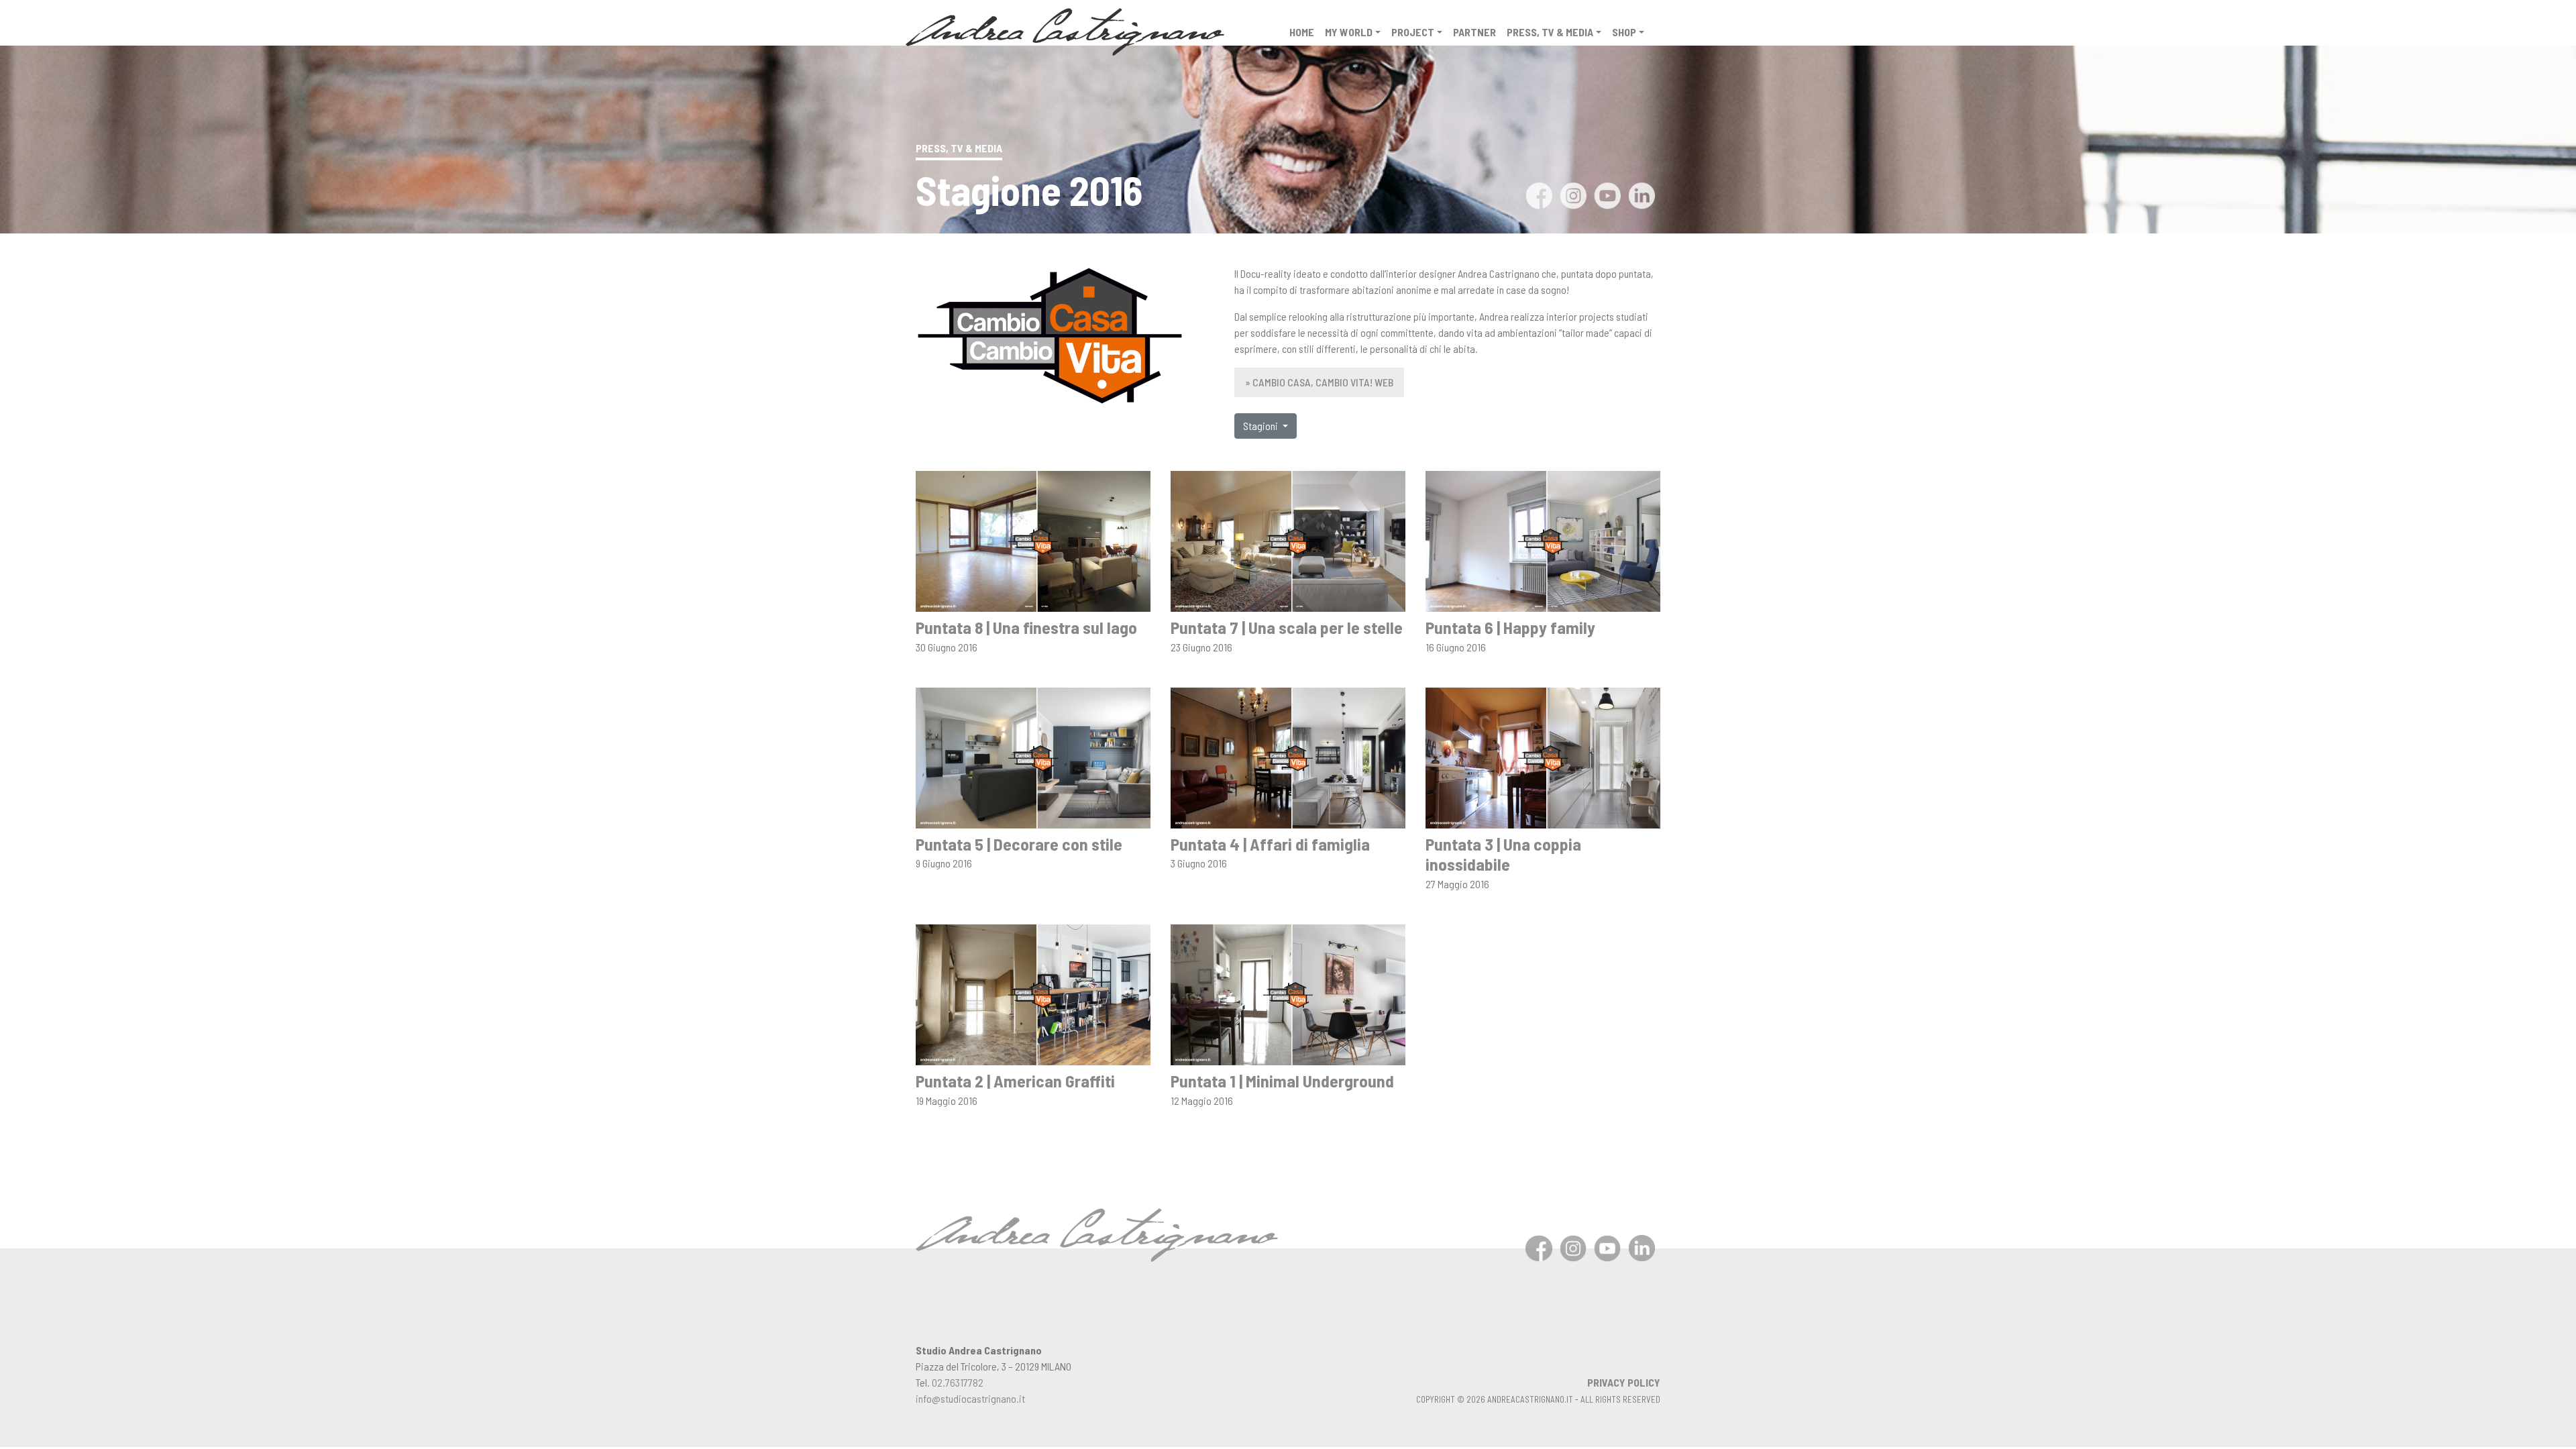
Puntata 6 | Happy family (1510, 627)
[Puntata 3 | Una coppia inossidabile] (1543, 756)
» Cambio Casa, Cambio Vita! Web (1319, 382)
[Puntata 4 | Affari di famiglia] (1288, 756)
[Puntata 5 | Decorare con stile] (1033, 756)
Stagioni (1262, 426)
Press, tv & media (1550, 32)
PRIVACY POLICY (1624, 1382)
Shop (1624, 32)
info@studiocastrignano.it (970, 1398)
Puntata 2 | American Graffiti (1015, 1080)
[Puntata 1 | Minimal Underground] (1288, 993)
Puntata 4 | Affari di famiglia (1270, 844)
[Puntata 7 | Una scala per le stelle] (1288, 540)
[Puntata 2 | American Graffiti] (1033, 993)
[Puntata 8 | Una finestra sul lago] (1033, 540)
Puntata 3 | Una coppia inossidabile (1503, 854)
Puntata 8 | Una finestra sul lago (1026, 627)
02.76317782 (958, 1382)
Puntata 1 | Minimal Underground (1282, 1080)
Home (1302, 32)
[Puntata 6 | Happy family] (1543, 540)
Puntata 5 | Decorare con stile (1019, 844)
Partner (1474, 32)
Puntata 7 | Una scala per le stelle (1287, 627)
